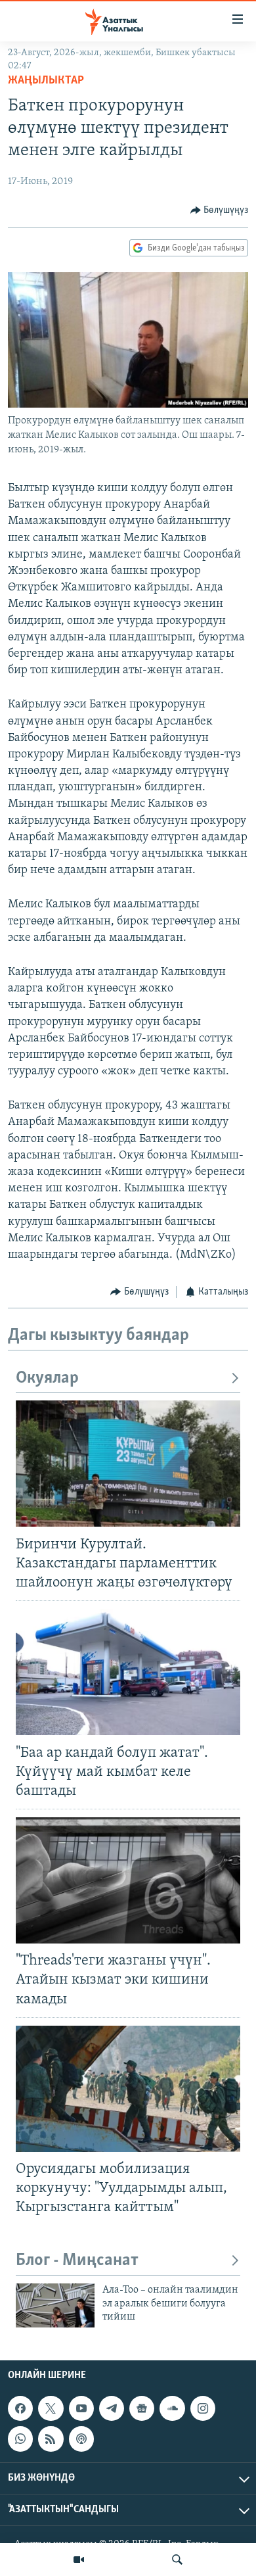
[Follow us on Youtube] (81, 2408)
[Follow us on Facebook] (20, 2408)
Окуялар (47, 1378)
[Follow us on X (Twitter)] (51, 2408)
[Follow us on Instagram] (203, 2408)
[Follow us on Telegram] (112, 2408)
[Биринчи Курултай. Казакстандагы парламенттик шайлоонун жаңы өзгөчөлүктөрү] (128, 1464)
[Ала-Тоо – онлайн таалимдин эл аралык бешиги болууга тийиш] (55, 2305)
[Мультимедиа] (79, 2560)
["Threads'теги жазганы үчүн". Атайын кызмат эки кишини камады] (128, 1880)
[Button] (220, 210)
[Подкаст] (81, 2439)
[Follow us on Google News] (142, 2408)
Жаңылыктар (46, 81)
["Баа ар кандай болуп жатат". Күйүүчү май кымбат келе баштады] (128, 1672)
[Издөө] (177, 2560)
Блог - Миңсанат (77, 2261)
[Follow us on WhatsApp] (20, 2439)
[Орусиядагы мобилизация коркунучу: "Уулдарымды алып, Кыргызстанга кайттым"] (128, 2089)
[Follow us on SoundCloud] (172, 2408)
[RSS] (51, 2439)
